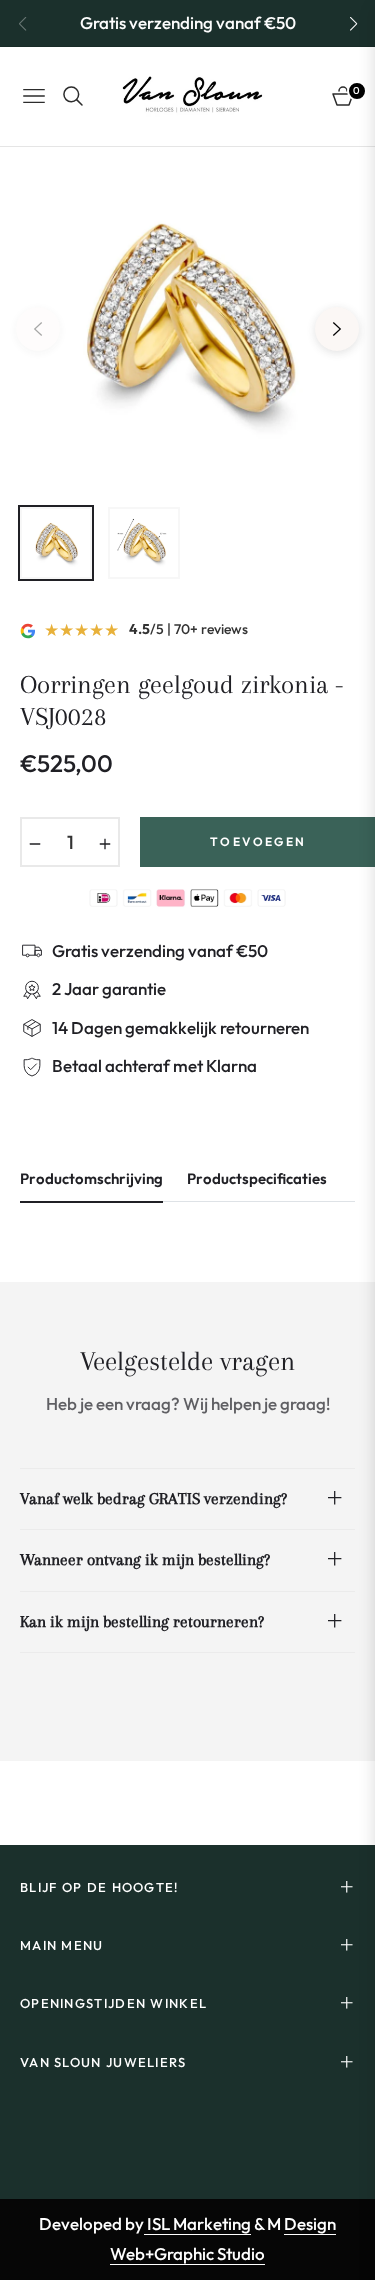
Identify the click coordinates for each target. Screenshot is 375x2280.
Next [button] (337, 329)
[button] (353, 24)
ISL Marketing (197, 2223)
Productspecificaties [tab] (257, 1179)
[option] (187, 321)
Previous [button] (38, 329)
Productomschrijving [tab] (91, 1179)
